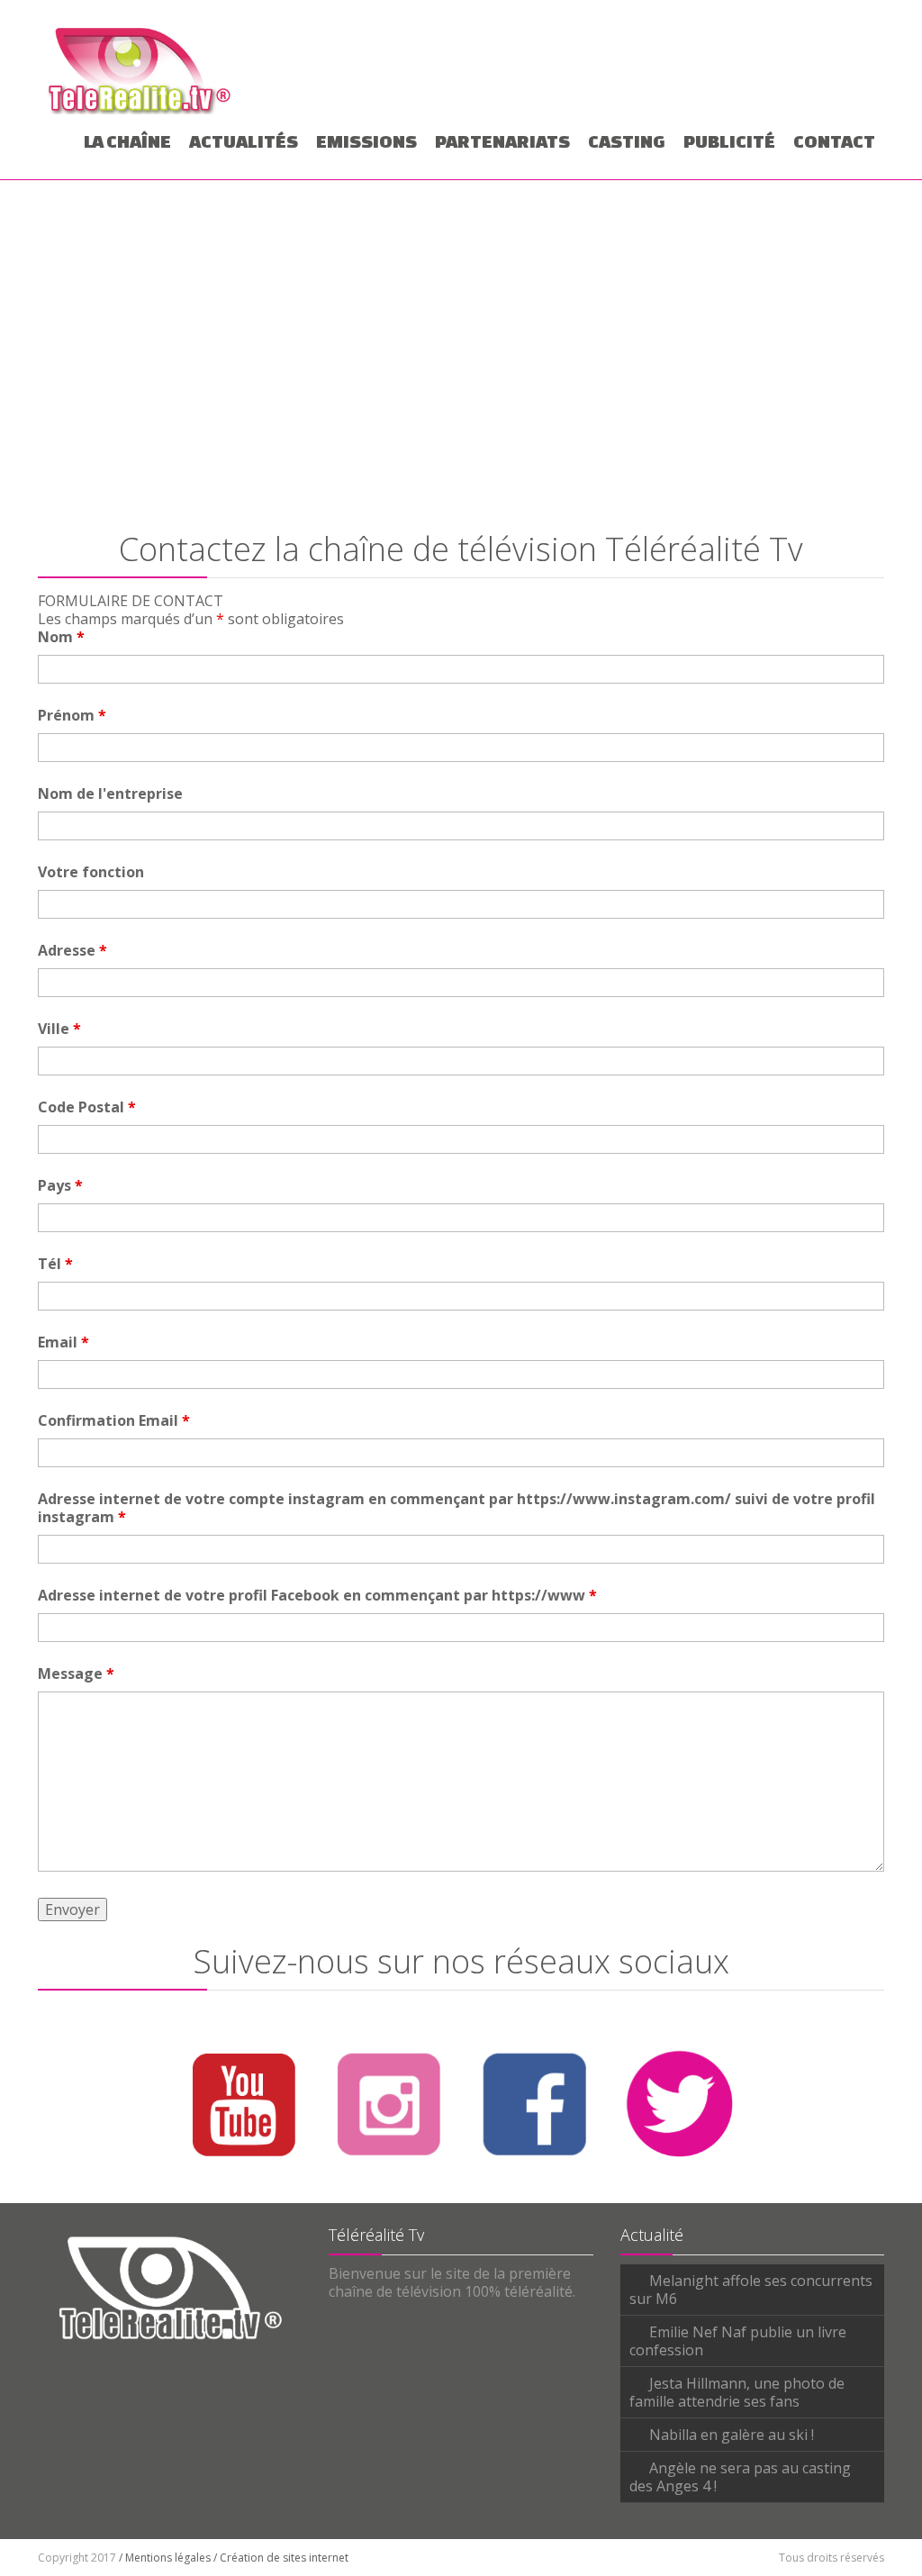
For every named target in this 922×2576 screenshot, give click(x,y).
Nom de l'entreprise (110, 794)
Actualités (244, 141)
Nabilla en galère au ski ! (732, 2435)
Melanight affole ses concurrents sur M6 (751, 2290)
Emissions (366, 141)
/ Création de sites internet (281, 2558)
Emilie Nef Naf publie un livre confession (738, 2341)
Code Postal (87, 1107)
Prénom (72, 715)
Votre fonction (91, 872)
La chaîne (127, 141)
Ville (59, 1029)
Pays (60, 1185)
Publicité (729, 141)
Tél (55, 1264)
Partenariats (502, 141)
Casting (627, 141)
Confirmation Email (114, 1420)
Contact (834, 141)
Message (76, 1673)
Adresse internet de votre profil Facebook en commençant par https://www (317, 1595)
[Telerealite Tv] (140, 68)
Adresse (72, 950)
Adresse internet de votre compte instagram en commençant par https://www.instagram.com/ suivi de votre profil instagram (456, 1508)
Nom (61, 637)
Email (63, 1342)
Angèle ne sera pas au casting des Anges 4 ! (740, 2477)
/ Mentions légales (165, 2558)
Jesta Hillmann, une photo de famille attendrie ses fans (737, 2392)
